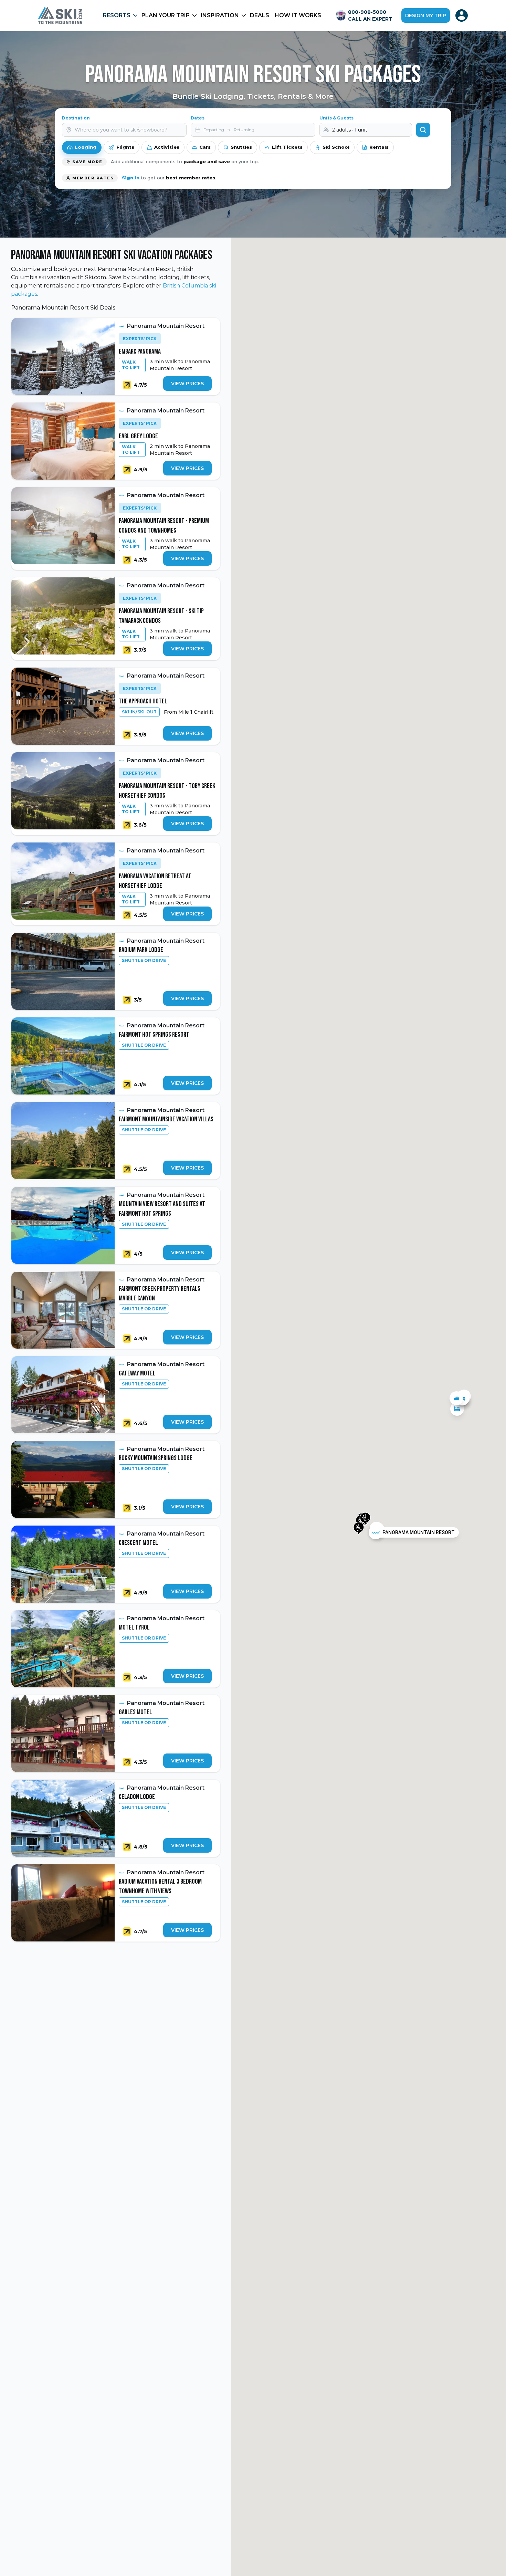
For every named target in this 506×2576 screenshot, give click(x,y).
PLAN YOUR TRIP (166, 15)
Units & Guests (336, 118)
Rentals (379, 147)
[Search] (423, 130)
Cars (205, 147)
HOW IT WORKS (298, 15)
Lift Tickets (287, 147)
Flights (125, 147)
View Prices (187, 384)
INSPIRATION (220, 15)
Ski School (336, 147)
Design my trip (426, 15)
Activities (167, 147)
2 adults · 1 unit (350, 130)
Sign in (131, 178)
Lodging (86, 147)
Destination (76, 118)
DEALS (260, 15)
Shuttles (241, 147)
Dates (198, 118)
